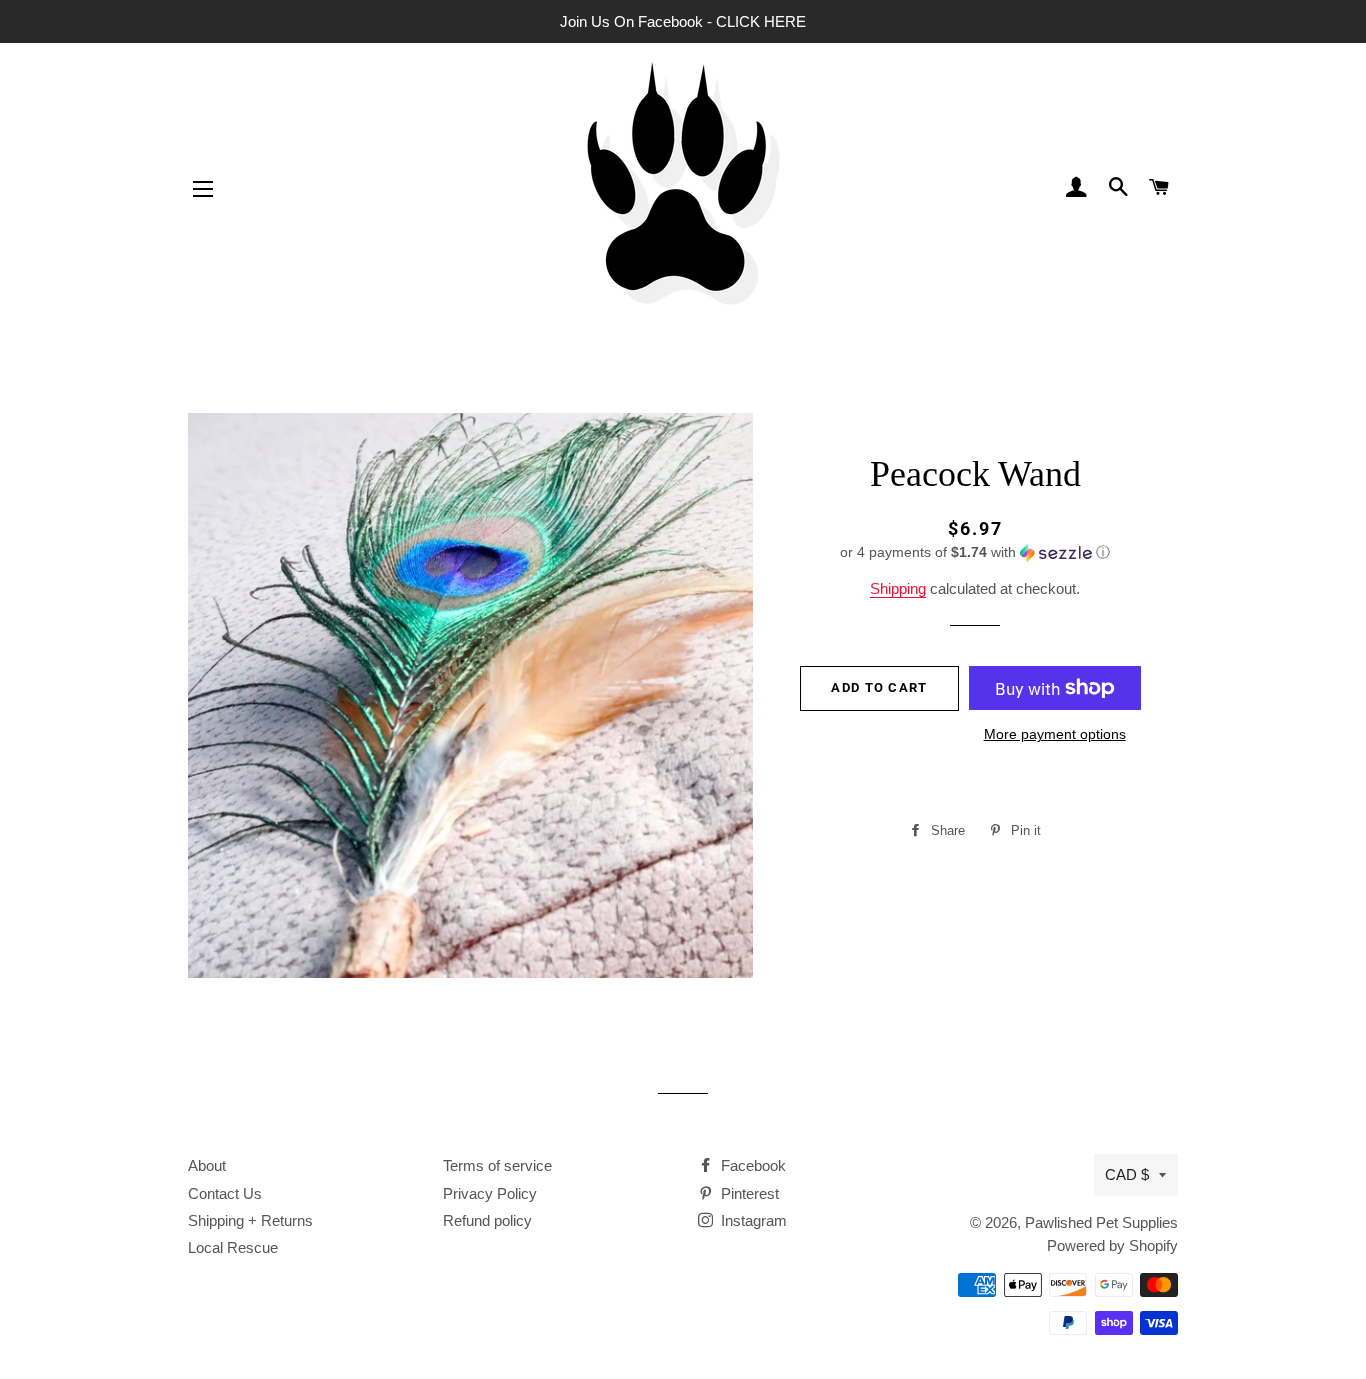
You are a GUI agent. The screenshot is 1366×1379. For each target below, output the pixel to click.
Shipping (898, 588)
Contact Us (225, 1193)
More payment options (1055, 734)
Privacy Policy (490, 1193)
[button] (975, 552)
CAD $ (1127, 1174)
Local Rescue (233, 1247)
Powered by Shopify (1112, 1245)
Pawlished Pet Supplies (1101, 1222)
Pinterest (748, 1193)
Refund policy (487, 1220)
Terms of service (497, 1165)
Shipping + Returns (250, 1220)
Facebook (751, 1165)
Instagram (752, 1220)
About (207, 1165)
